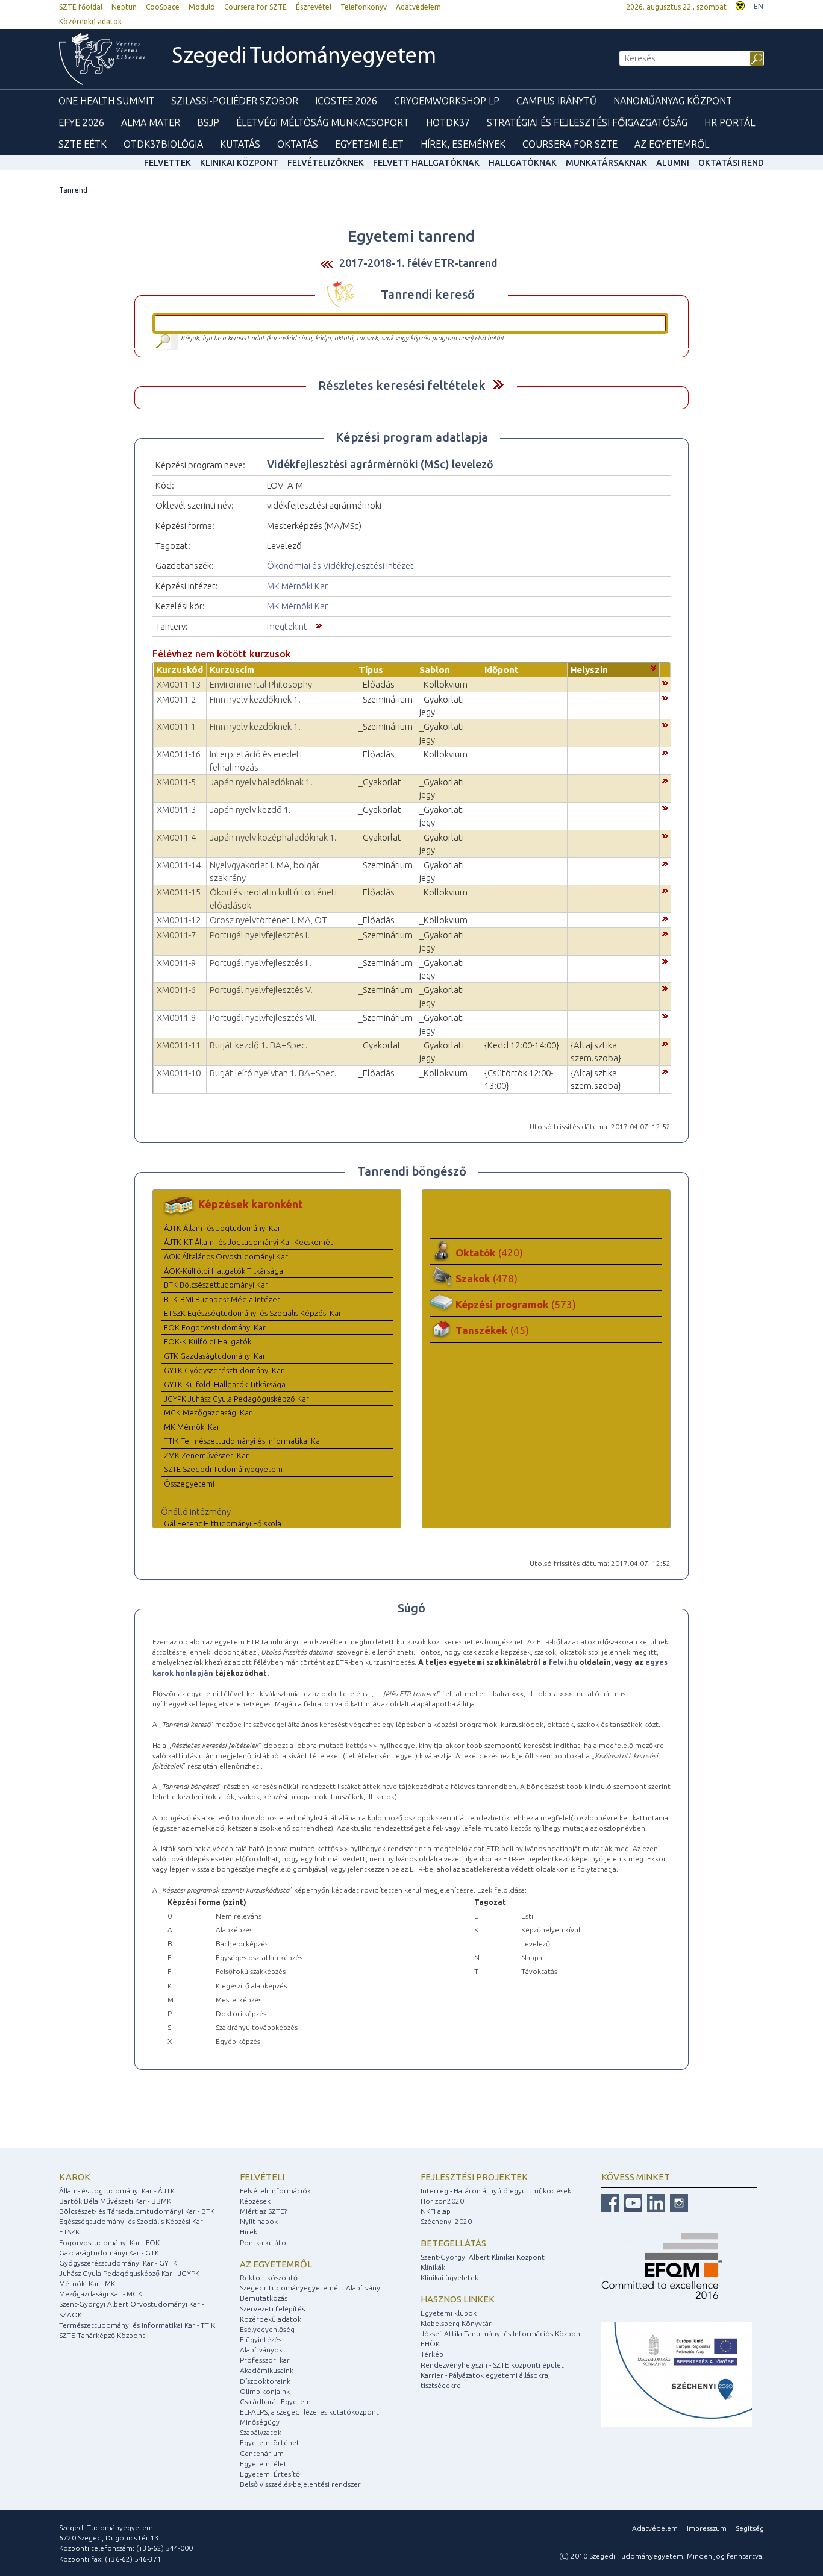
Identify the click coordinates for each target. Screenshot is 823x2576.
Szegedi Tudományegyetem (304, 57)
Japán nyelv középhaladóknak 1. (273, 837)
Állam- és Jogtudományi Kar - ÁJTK (117, 2191)
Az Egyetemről (672, 144)
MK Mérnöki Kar (297, 586)
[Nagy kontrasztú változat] (740, 5)
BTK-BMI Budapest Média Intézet (222, 1299)
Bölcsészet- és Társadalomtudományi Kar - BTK (137, 2211)
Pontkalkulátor (264, 2242)
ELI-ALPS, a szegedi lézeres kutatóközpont (309, 2412)
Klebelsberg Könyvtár (456, 2323)
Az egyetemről (276, 2264)
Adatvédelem (418, 7)
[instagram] (677, 2202)
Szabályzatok (261, 2432)
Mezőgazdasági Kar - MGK (101, 2294)
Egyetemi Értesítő (270, 2474)
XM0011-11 (179, 1045)
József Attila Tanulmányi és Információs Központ (502, 2333)
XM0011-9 (176, 963)
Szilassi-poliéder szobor (235, 101)
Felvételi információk (275, 2191)
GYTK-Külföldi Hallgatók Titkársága (225, 1384)
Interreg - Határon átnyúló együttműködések (496, 2191)
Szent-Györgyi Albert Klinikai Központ (483, 2257)
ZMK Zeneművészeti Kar (206, 1455)
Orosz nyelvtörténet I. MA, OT (268, 920)
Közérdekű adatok (90, 21)
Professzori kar (265, 2360)
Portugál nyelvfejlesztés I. (260, 935)
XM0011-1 (176, 726)
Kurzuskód (180, 670)
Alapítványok (261, 2350)
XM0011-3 (176, 810)
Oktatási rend (731, 163)
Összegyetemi (189, 1484)
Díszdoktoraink (265, 2381)
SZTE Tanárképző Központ (102, 2335)
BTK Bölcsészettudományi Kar (216, 1285)
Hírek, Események (463, 144)
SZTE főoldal (81, 7)
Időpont (502, 670)
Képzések (255, 2201)
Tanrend (73, 190)
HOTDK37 (448, 122)
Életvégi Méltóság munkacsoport (323, 122)
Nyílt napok (259, 2221)
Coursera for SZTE (255, 7)
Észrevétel (314, 7)
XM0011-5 (176, 782)
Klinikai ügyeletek (449, 2277)
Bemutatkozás (264, 2298)
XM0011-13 (179, 684)
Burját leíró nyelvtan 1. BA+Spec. (273, 1073)
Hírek (249, 2232)
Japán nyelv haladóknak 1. (261, 782)
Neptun (124, 7)
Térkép (432, 2354)
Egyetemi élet (369, 144)
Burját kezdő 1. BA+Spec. (259, 1045)
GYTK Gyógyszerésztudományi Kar (224, 1370)
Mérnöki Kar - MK (87, 2283)
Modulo (202, 7)
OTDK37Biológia (163, 144)
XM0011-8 (176, 1017)
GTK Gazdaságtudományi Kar (215, 1356)
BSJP (208, 122)
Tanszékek (492, 1330)
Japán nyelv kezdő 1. (250, 810)
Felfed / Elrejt (498, 385)
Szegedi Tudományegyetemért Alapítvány (310, 2288)
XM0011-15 (179, 892)
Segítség (750, 2528)
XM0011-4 (176, 837)
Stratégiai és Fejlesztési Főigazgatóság (587, 122)
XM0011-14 (179, 865)
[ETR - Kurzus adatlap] (665, 682)
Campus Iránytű (556, 101)
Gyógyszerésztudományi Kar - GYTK (118, 2263)
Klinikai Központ (239, 163)
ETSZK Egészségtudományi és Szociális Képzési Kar (253, 1313)
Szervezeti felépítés (272, 2309)
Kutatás (240, 144)
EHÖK (430, 2344)
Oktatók (489, 1252)
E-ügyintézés (261, 2339)
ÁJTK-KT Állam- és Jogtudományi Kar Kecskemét (249, 1242)
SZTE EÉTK (83, 144)
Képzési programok (516, 1304)
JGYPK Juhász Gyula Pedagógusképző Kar (236, 1399)
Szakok (487, 1278)
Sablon (435, 670)
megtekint (287, 626)
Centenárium (262, 2453)
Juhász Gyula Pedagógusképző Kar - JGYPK (129, 2273)
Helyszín (589, 670)
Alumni (673, 163)
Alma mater (151, 122)
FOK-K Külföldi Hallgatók (208, 1341)
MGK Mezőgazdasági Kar (208, 1412)
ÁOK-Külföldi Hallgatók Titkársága (224, 1271)
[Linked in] (655, 2202)
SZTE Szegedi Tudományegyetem (223, 1469)
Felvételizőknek (326, 163)
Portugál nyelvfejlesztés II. (261, 963)
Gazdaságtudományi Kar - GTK (109, 2253)
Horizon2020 (442, 2201)
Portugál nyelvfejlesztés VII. (263, 1017)
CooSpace (163, 7)
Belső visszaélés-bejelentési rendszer (300, 2484)
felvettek (167, 163)
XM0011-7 (176, 935)
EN (759, 6)
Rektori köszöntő (269, 2277)
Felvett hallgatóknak (426, 163)
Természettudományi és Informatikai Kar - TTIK (137, 2325)
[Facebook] (610, 2202)
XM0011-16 (179, 754)
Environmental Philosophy (261, 684)
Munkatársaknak (606, 163)
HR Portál (730, 122)
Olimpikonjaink (265, 2391)
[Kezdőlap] (102, 59)
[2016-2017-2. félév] (327, 264)
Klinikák (433, 2267)
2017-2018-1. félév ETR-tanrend (418, 263)
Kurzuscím (232, 670)
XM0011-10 (179, 1073)
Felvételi (262, 2177)
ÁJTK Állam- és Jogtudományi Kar (222, 1228)
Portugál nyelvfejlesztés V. (261, 990)
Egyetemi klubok (449, 2313)
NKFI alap (436, 2211)
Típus (371, 670)
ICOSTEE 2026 (346, 101)
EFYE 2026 (81, 122)
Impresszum (707, 2528)
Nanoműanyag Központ (673, 101)
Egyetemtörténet (270, 2443)
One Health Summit (106, 101)
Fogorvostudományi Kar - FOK (109, 2242)
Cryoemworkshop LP (447, 101)
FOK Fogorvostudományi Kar (215, 1327)
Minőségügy (260, 2422)
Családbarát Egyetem (275, 2402)
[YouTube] (632, 2202)
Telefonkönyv (364, 7)
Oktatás (298, 144)
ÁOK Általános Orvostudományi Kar (226, 1256)
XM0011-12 (179, 920)
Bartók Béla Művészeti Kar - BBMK (115, 2201)
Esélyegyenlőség (267, 2329)
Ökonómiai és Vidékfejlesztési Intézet (340, 566)
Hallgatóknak (523, 163)
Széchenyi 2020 (446, 2221)
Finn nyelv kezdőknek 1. (255, 699)
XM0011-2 (176, 699)
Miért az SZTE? (263, 2211)
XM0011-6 (176, 990)
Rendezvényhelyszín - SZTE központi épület (492, 2365)
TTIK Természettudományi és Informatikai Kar (243, 1441)
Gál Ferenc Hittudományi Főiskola (223, 1523)
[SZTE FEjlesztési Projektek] (677, 2374)
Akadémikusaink (267, 2370)
